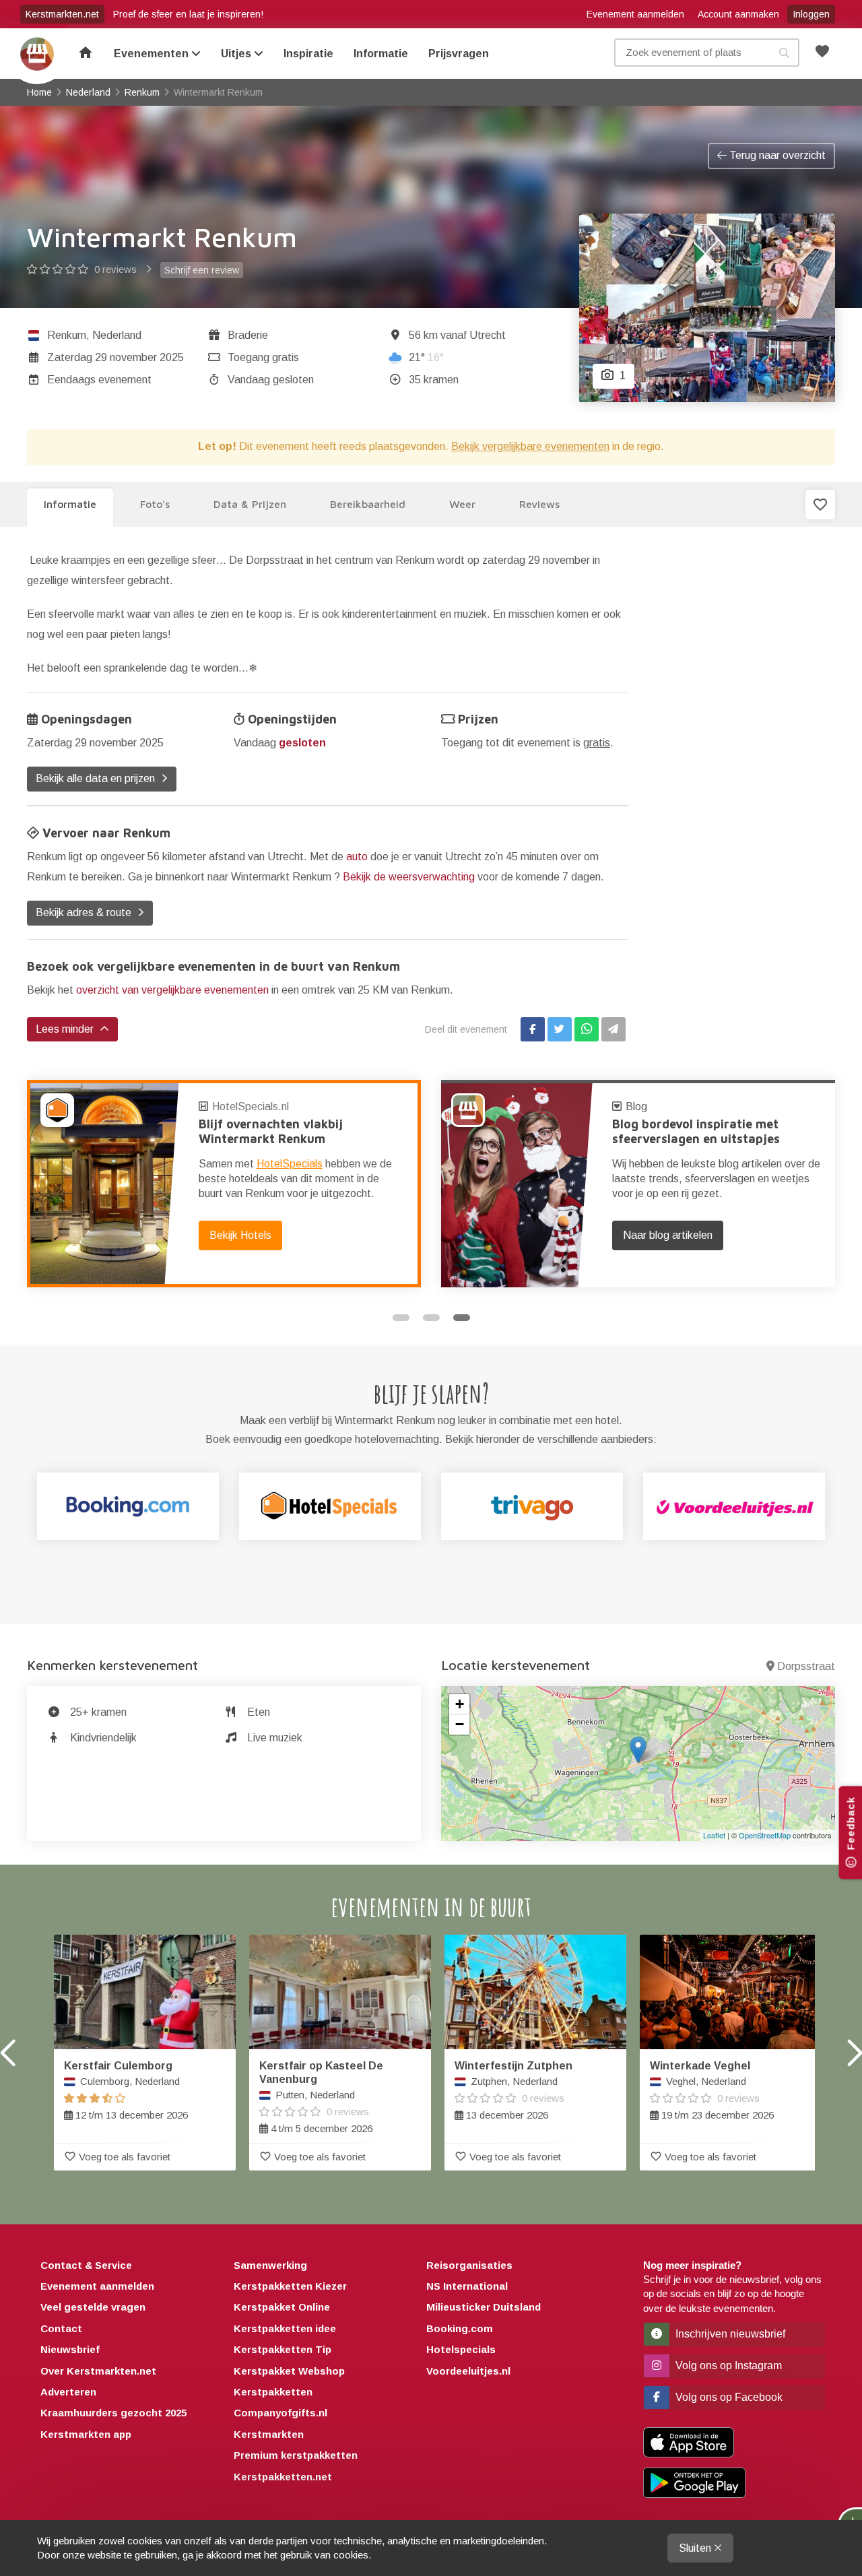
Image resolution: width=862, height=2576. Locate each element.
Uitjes (237, 54)
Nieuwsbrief (70, 2349)
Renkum (67, 335)
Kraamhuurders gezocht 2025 (113, 2413)
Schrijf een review (202, 270)
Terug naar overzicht (776, 155)
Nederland (117, 335)
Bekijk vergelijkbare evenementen (530, 446)
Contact (61, 2328)
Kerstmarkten (269, 2434)
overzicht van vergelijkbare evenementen (172, 990)
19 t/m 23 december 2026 (712, 2090)
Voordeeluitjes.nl (468, 2371)
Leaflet (714, 1835)
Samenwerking (270, 2265)
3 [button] (462, 1318)
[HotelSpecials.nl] (330, 1506)
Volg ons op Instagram (727, 2365)
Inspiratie (308, 54)
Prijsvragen (459, 54)
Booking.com (460, 2328)
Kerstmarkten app (86, 2434)
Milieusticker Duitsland (484, 2307)
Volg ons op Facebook (728, 2397)
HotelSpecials (290, 1164)
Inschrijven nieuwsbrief (729, 2334)
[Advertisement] (742, 752)
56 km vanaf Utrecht (457, 335)
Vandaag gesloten (271, 380)
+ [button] (460, 1704)
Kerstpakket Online (282, 2307)
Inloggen (811, 14)
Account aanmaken (738, 14)
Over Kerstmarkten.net (98, 2371)
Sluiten (696, 2548)
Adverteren (68, 2392)
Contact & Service (86, 2265)
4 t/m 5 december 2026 (321, 2097)
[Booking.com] (128, 1506)
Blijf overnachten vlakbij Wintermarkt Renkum (271, 1131)
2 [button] (431, 1318)
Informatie (381, 54)
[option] (224, 1184)
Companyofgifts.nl (280, 2413)
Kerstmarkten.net (62, 14)
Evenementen (153, 54)
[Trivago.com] (532, 1506)
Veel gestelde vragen (93, 2307)
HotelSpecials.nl (251, 1106)
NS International (467, 2286)
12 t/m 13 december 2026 (126, 2090)
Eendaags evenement (99, 380)
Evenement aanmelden (635, 14)
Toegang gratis (263, 357)
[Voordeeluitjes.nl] (734, 1506)
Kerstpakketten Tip (283, 2349)
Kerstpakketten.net (283, 2477)
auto (357, 857)
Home (37, 54)
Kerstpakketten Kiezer (290, 2286)
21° (426, 357)
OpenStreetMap (765, 1835)
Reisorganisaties (469, 2265)
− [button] (460, 1724)
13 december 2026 (513, 2090)
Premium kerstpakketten (296, 2455)
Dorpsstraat (806, 1666)
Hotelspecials (461, 2349)
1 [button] (401, 1318)
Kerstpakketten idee (285, 2328)
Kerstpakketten (273, 2392)
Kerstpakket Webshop (289, 2371)
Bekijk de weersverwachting (409, 877)
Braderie (248, 335)
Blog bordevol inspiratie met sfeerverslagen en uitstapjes (696, 1131)
